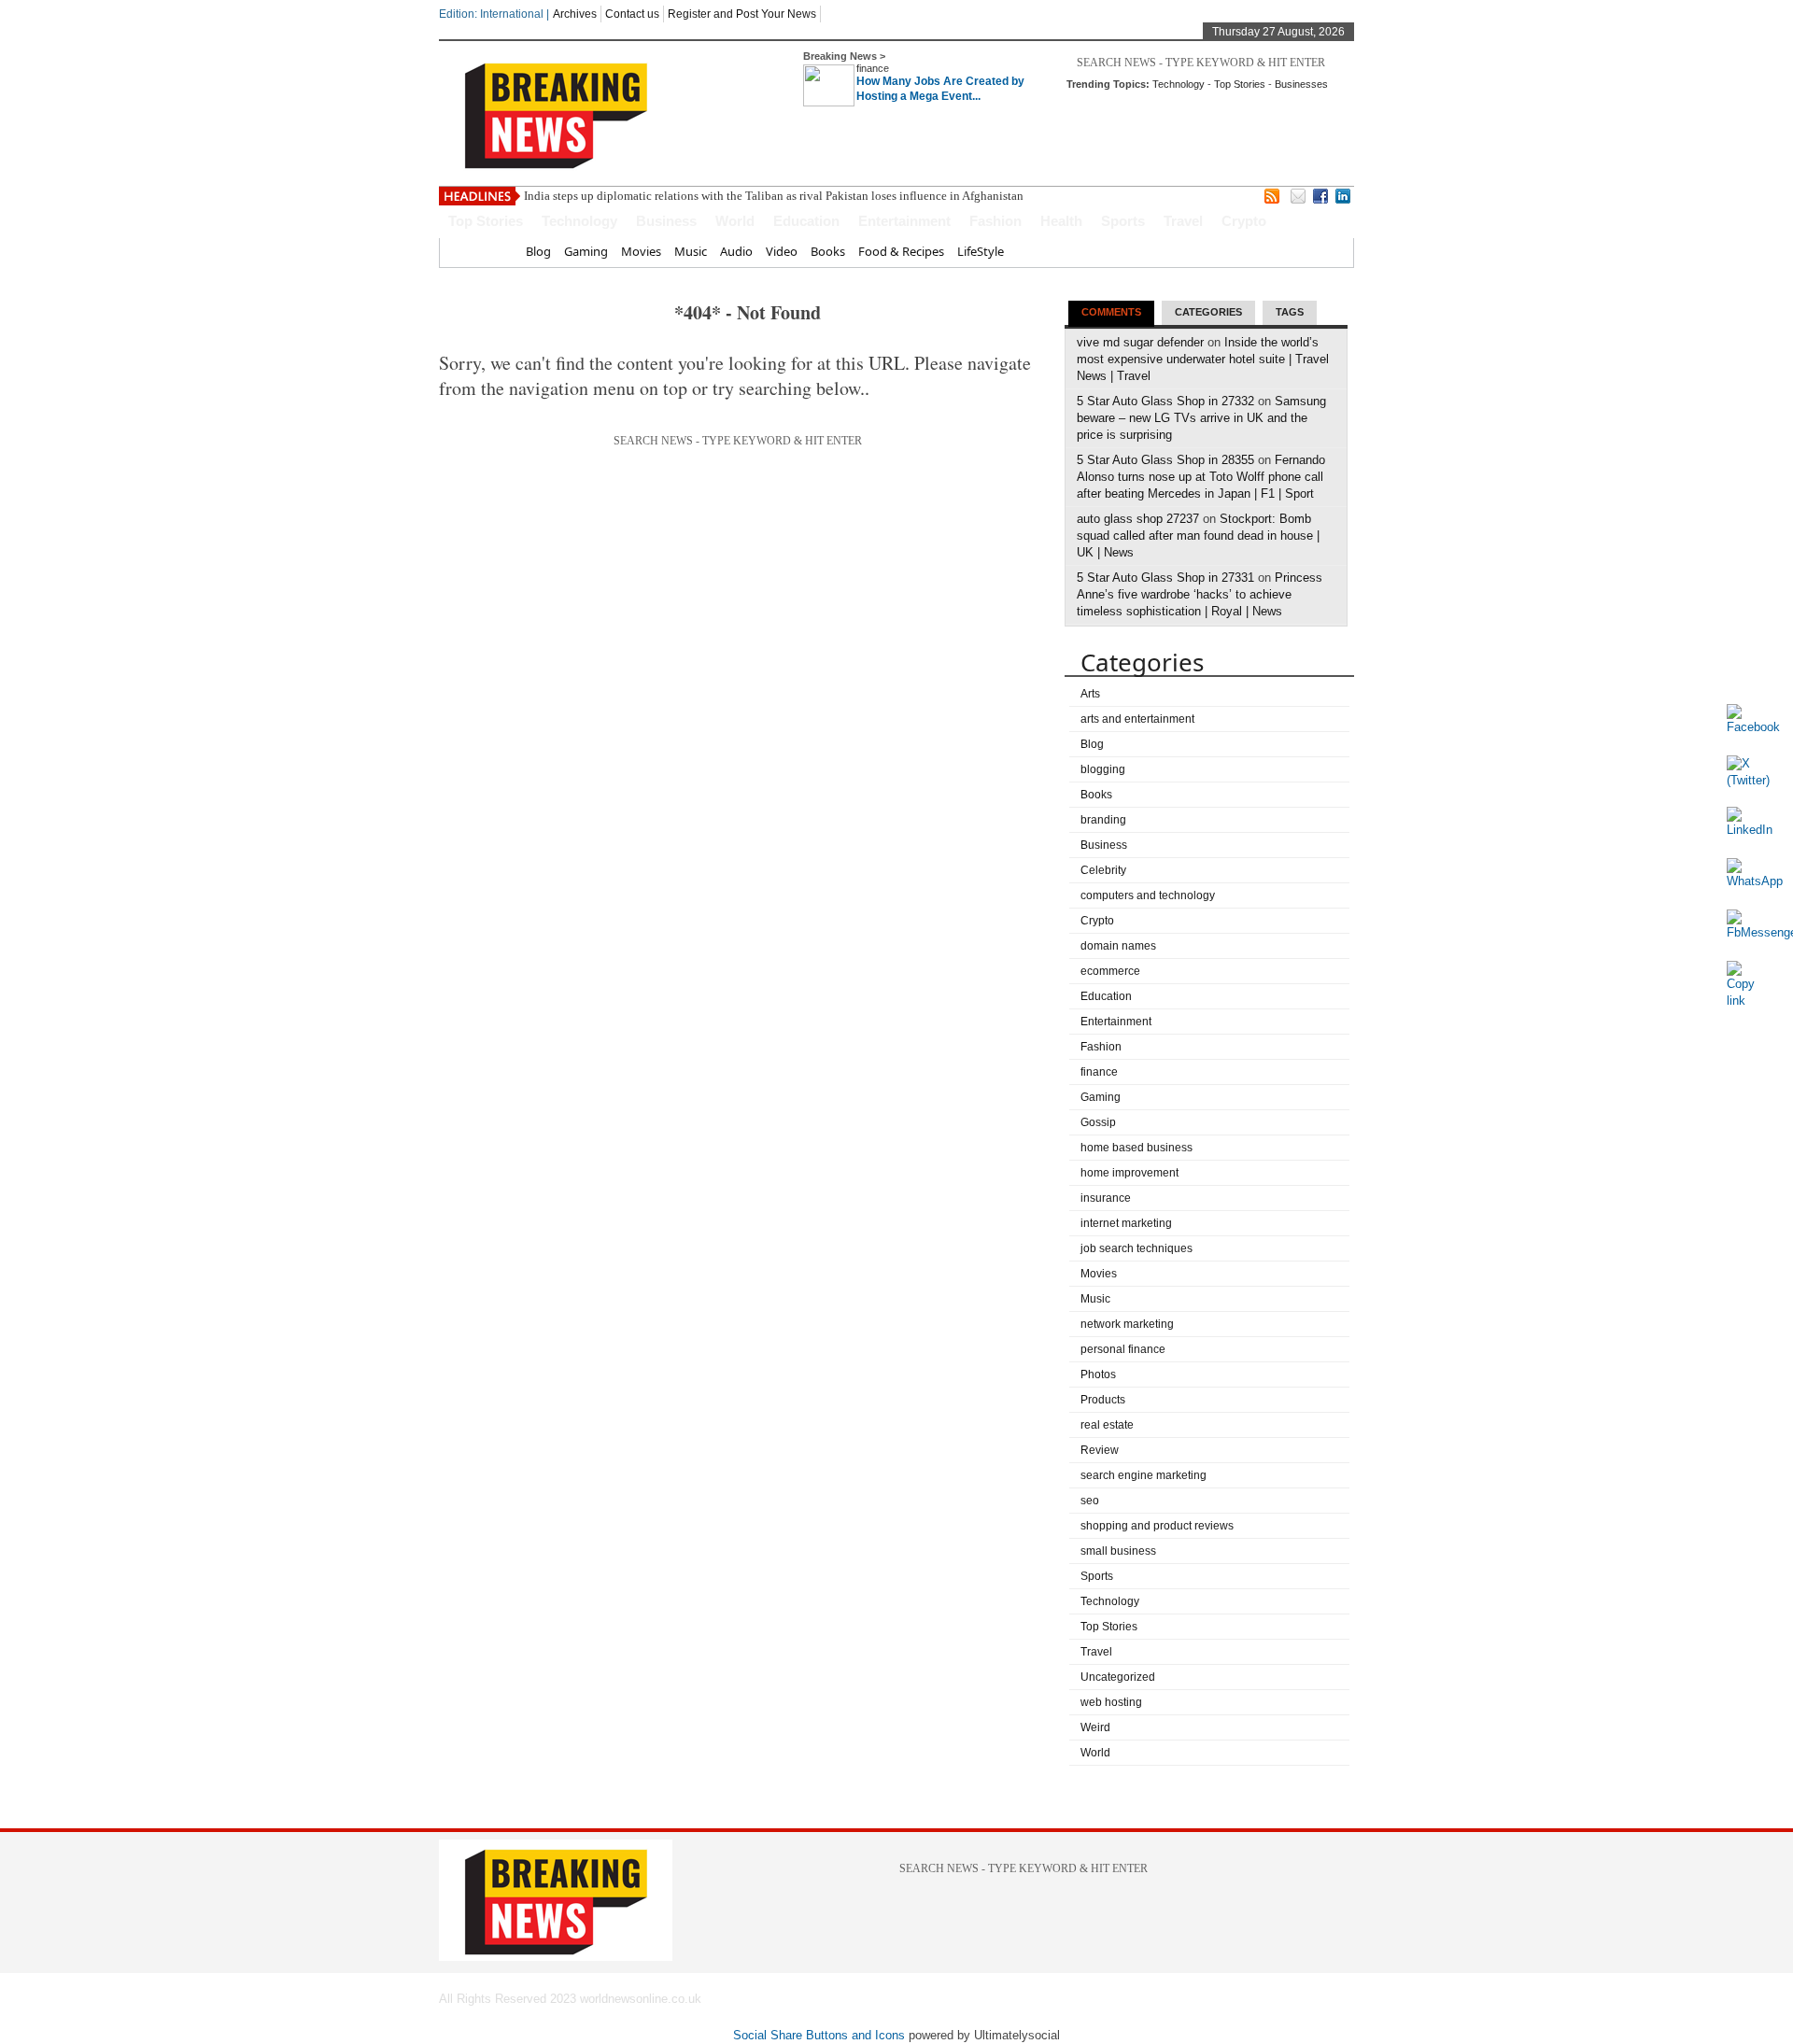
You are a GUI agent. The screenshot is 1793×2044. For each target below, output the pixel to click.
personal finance (1123, 1349)
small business (1118, 1551)
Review (1100, 1450)
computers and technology (1148, 895)
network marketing (1127, 1324)
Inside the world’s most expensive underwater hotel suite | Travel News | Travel (1203, 359)
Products (1103, 1400)
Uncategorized (1118, 1677)
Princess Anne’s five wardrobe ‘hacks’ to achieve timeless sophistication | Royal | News (1200, 594)
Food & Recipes (901, 251)
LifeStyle (981, 251)
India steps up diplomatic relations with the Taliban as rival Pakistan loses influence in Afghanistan (774, 196)
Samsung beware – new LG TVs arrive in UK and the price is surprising (1201, 418)
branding (1103, 820)
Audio (736, 251)
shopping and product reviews (1157, 1526)
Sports (1123, 221)
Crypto (1244, 221)
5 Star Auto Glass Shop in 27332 (1165, 401)
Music (691, 251)
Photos (1098, 1374)
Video (782, 251)
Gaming (586, 251)
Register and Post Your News (742, 14)
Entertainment (904, 221)
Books (828, 251)
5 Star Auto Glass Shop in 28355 (1165, 460)
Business (666, 221)
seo (1090, 1501)
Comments (1111, 312)
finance (873, 68)
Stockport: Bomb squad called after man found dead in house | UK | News (1198, 536)
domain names (1118, 946)
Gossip (1098, 1122)
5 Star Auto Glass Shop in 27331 (1165, 578)
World (735, 221)
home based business (1137, 1148)
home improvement (1129, 1173)
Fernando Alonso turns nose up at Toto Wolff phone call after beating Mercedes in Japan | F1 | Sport (1201, 477)
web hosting (1111, 1702)
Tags (1290, 312)
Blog (538, 251)
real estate (1107, 1425)
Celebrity (1103, 870)
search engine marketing (1144, 1475)
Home (495, 251)
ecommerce (1110, 971)
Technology (1179, 84)
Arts (1090, 694)
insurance (1106, 1198)
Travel (1183, 221)
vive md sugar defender (1140, 342)
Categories (1208, 312)
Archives (575, 14)
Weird (1095, 1727)
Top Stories (1240, 84)
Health (1061, 221)
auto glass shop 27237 (1138, 519)
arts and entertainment (1137, 719)
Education (806, 221)
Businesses (1301, 84)
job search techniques (1137, 1248)
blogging (1103, 769)
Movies (641, 251)
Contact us (632, 14)
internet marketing (1126, 1223)
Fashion (995, 221)
